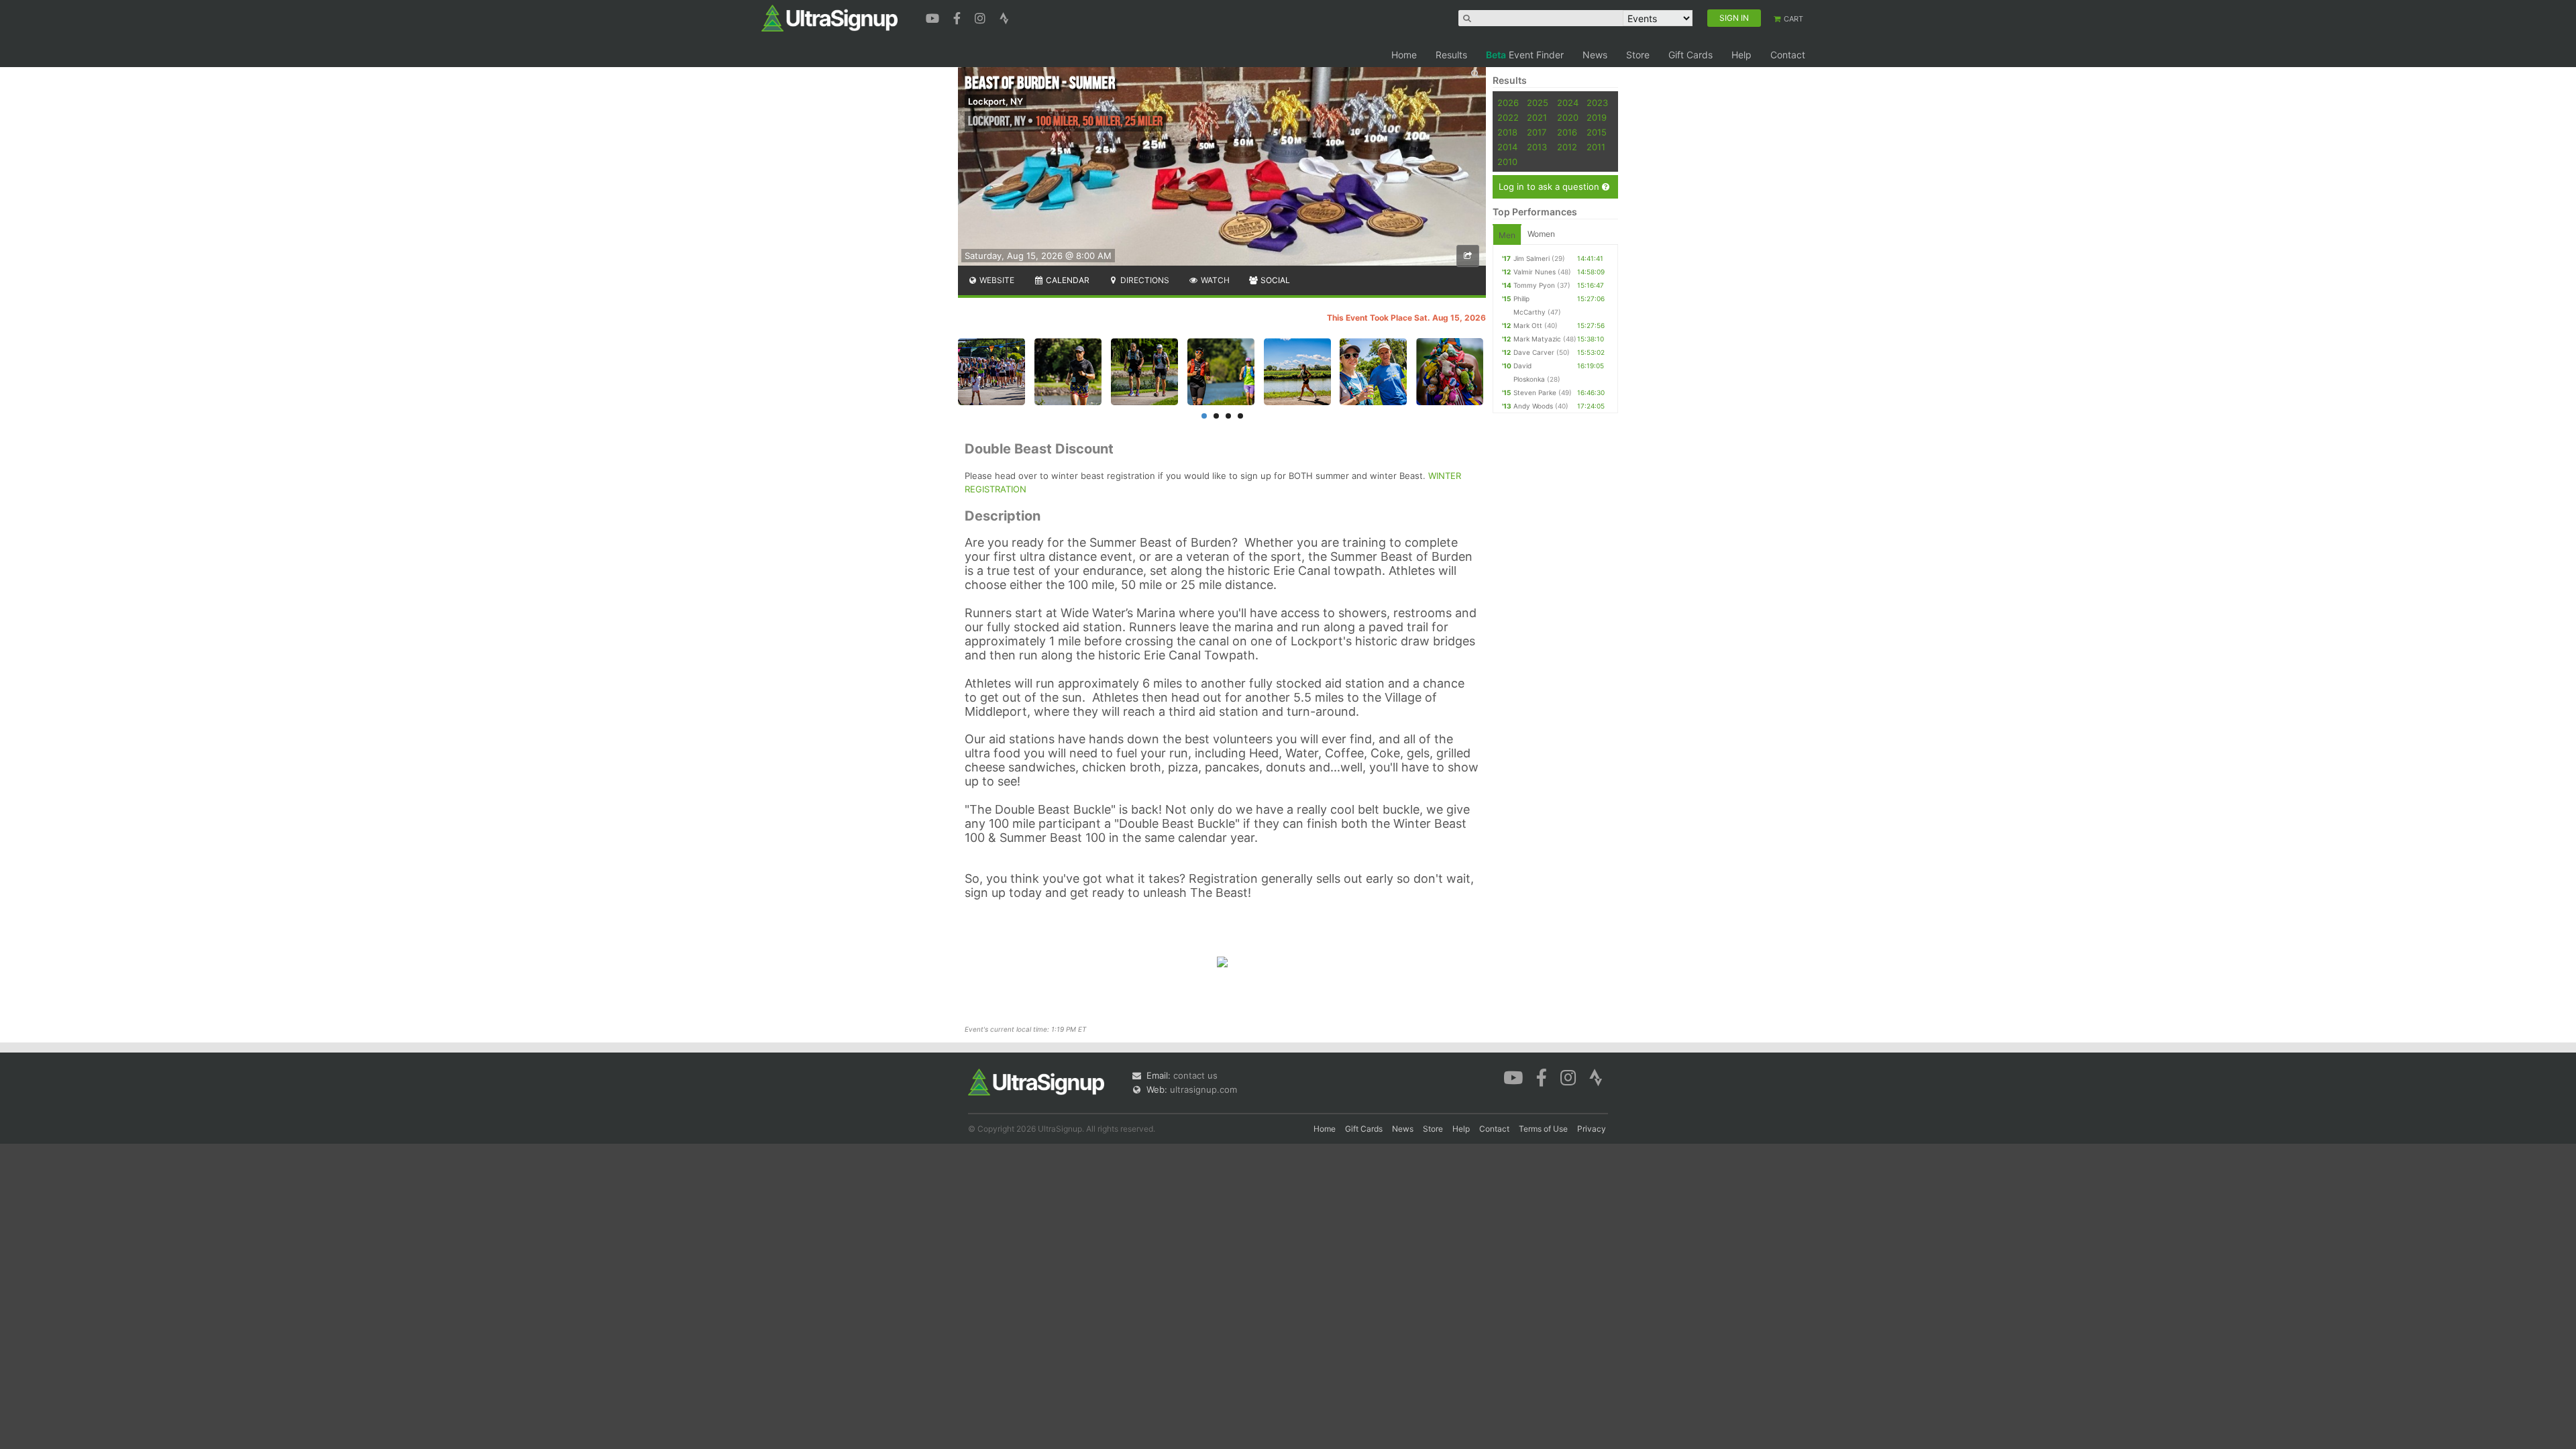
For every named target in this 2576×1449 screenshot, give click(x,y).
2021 (1537, 117)
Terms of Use (1543, 1129)
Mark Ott (1528, 325)
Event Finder (1525, 55)
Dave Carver (1534, 352)
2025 (1538, 103)
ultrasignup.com (1203, 1089)
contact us (1195, 1075)
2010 (1507, 162)
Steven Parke (1535, 392)
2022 (1508, 117)
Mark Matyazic (1537, 339)
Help (1741, 55)
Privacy (1592, 1129)
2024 (1568, 103)
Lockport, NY (996, 101)
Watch (1214, 280)
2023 (1597, 103)
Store (1638, 55)
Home (1404, 55)
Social (1274, 280)
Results (1451, 55)
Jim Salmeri (1532, 258)
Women (1541, 234)
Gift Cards (1690, 55)
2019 (1597, 117)
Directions (1144, 280)
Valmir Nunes (1535, 272)
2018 (1507, 132)
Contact (1788, 55)
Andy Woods (1533, 406)
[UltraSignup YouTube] (934, 17)
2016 (1567, 132)
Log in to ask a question (1550, 186)
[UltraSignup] (829, 17)
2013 (1537, 147)
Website (996, 280)
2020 (1568, 117)
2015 (1597, 132)
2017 (1537, 132)
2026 (1508, 103)
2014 (1507, 147)
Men (1507, 235)
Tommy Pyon (1534, 285)
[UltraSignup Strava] (1004, 17)
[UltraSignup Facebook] (959, 17)
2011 (1596, 147)
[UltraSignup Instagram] (982, 17)
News (1595, 55)
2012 (1567, 147)
